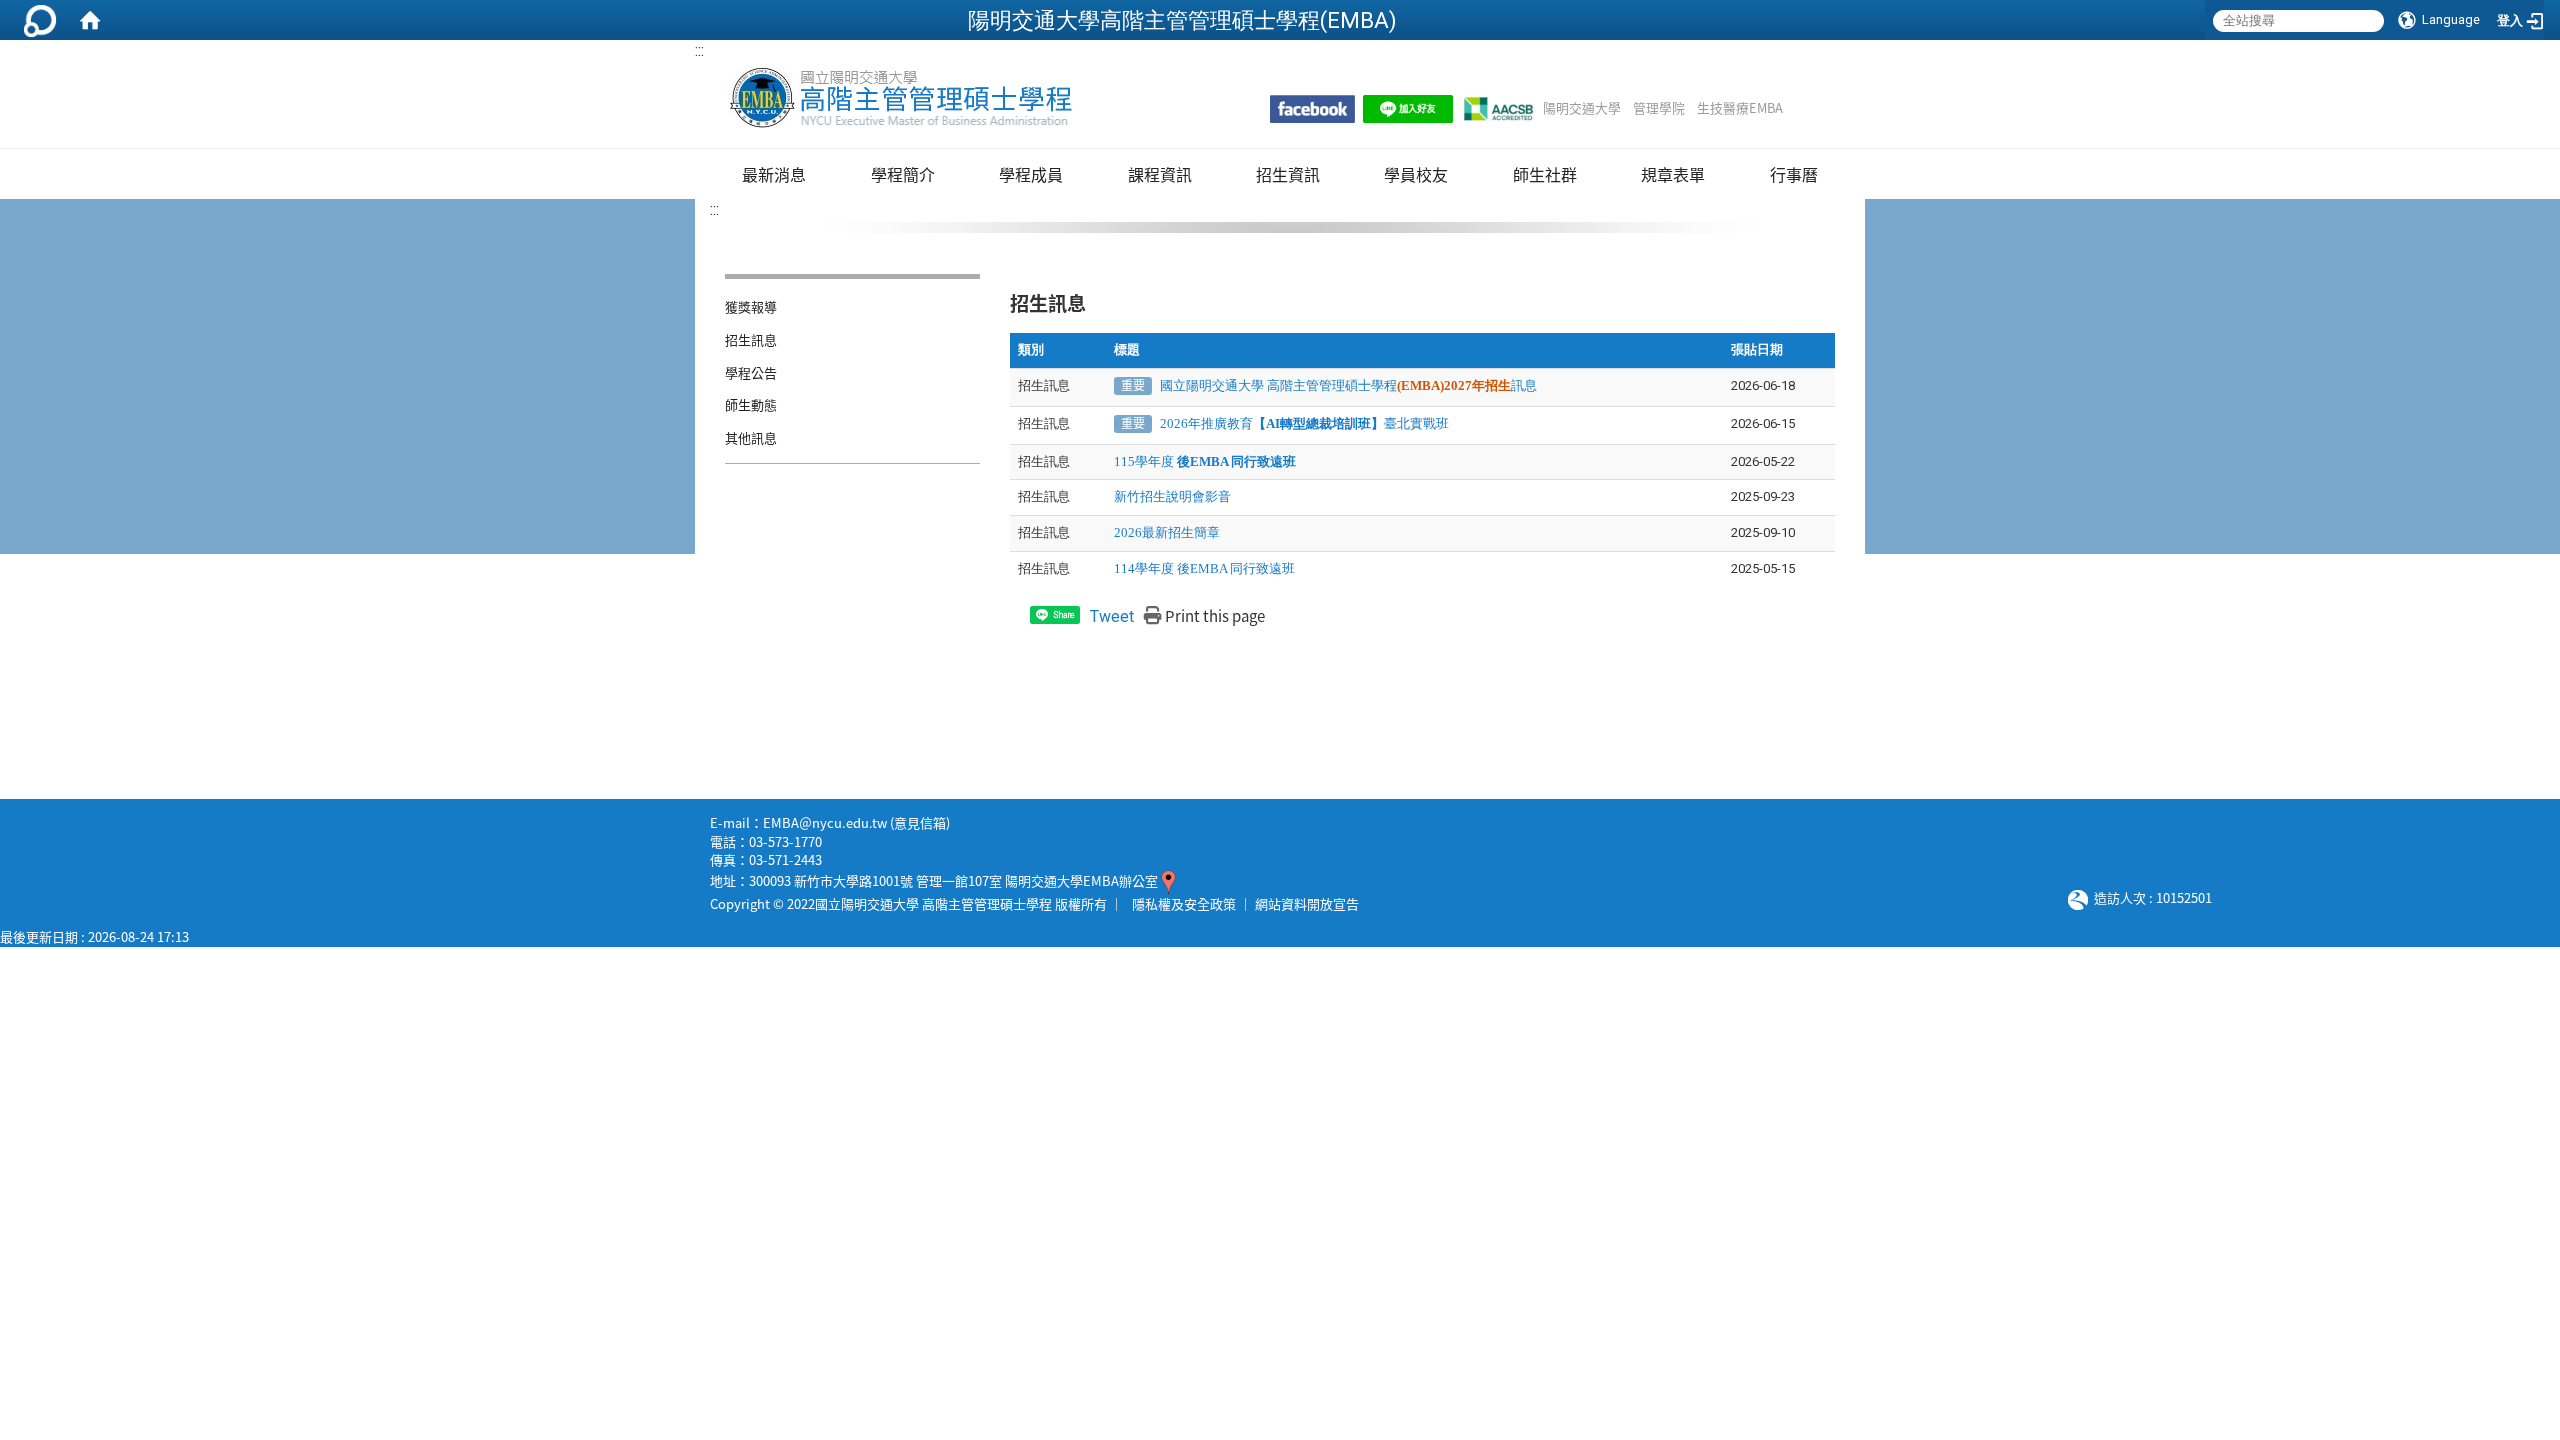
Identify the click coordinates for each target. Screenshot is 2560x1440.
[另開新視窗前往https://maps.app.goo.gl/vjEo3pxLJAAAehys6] (1168, 880)
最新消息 (774, 174)
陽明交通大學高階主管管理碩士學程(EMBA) (1182, 20)
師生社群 (1545, 174)
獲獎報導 (751, 306)
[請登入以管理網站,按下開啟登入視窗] (40, 20)
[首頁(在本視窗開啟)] (90, 20)
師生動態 (751, 404)
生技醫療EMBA (1740, 108)
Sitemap (1808, 108)
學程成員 (1031, 174)
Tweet (1112, 616)
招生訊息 (751, 339)
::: (699, 50)
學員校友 (1416, 174)
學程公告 (751, 372)
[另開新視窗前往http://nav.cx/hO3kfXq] (1408, 109)
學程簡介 (903, 174)
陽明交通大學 (1582, 108)
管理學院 (1659, 108)
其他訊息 (751, 437)
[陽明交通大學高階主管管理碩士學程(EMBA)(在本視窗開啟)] (899, 98)
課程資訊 (1160, 174)
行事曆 (1794, 174)
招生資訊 (1288, 174)
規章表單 (1673, 174)
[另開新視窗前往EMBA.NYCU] (1312, 109)
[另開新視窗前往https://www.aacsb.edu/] (1498, 109)
